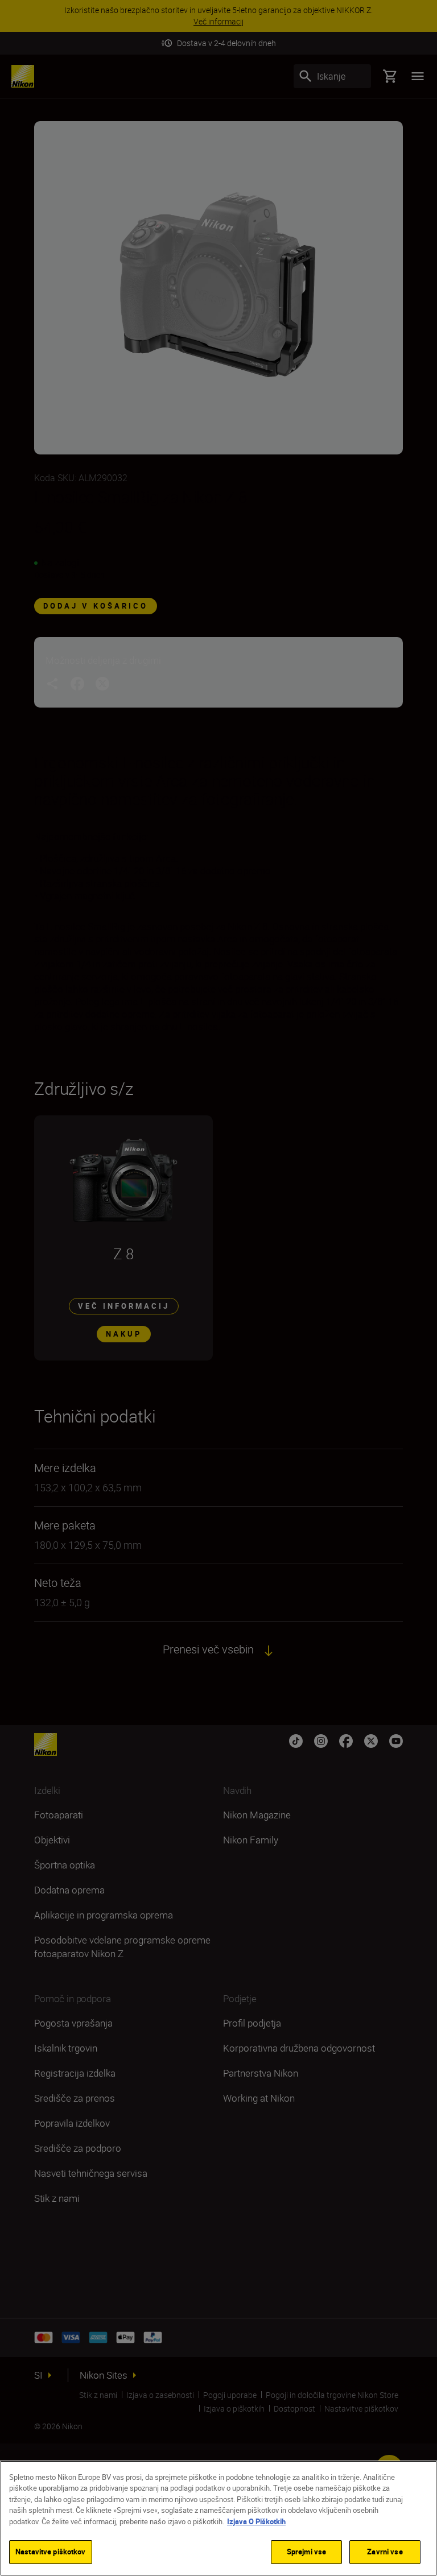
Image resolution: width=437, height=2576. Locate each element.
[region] (218, 2518)
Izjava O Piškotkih (256, 2521)
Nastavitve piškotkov (51, 2552)
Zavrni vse (385, 2552)
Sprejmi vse (306, 2552)
